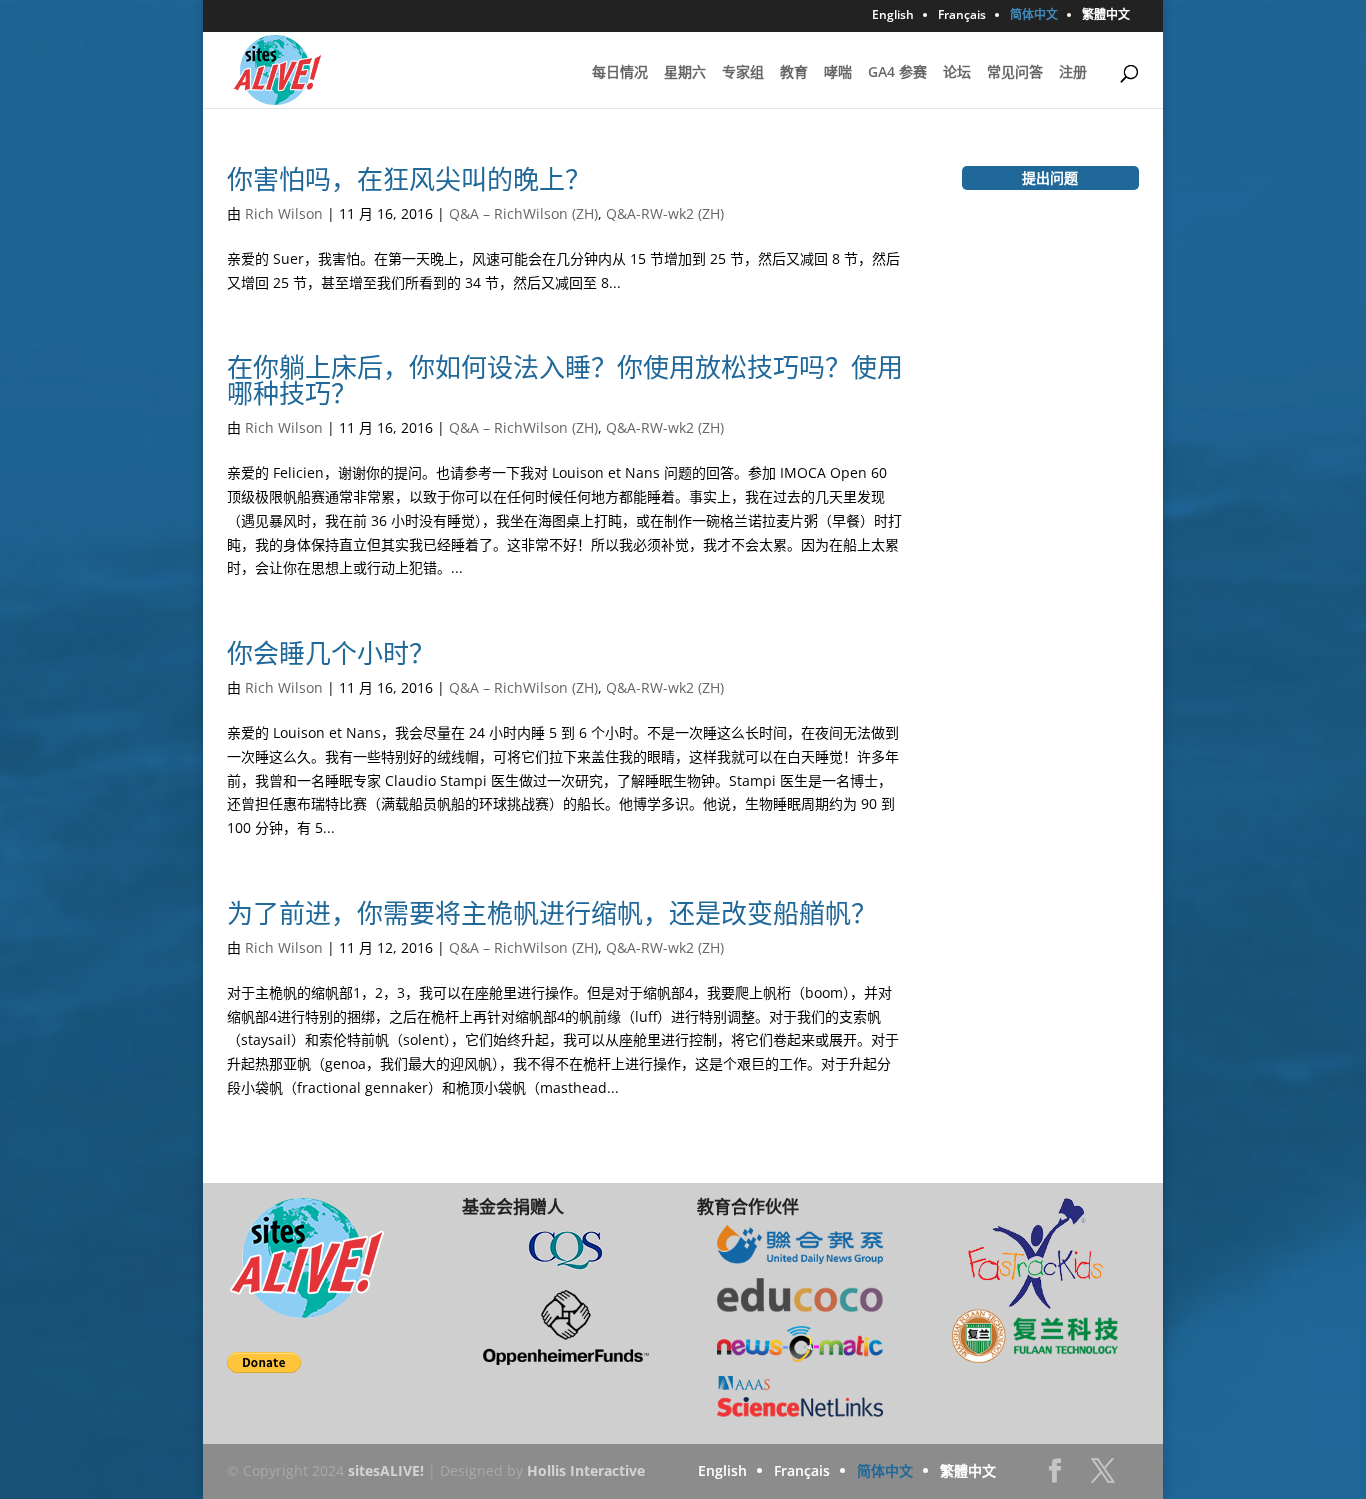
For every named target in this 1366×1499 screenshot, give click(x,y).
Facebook (1055, 1476)
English (893, 16)
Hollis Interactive (586, 1470)
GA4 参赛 (897, 73)
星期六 (685, 73)
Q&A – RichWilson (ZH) (523, 213)
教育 (794, 73)
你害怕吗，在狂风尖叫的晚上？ (409, 179)
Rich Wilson (284, 213)
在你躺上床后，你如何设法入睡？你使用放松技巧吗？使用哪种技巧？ (565, 380)
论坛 (957, 73)
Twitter (1103, 1476)
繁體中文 (1106, 16)
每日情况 (620, 73)
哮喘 (838, 73)
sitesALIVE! (386, 1470)
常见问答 (1015, 73)
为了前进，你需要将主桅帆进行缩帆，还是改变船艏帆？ (552, 913)
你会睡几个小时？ (331, 653)
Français (962, 16)
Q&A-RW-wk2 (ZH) (665, 213)
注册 (1073, 73)
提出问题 (1050, 177)
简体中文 (1034, 16)
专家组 (743, 73)
